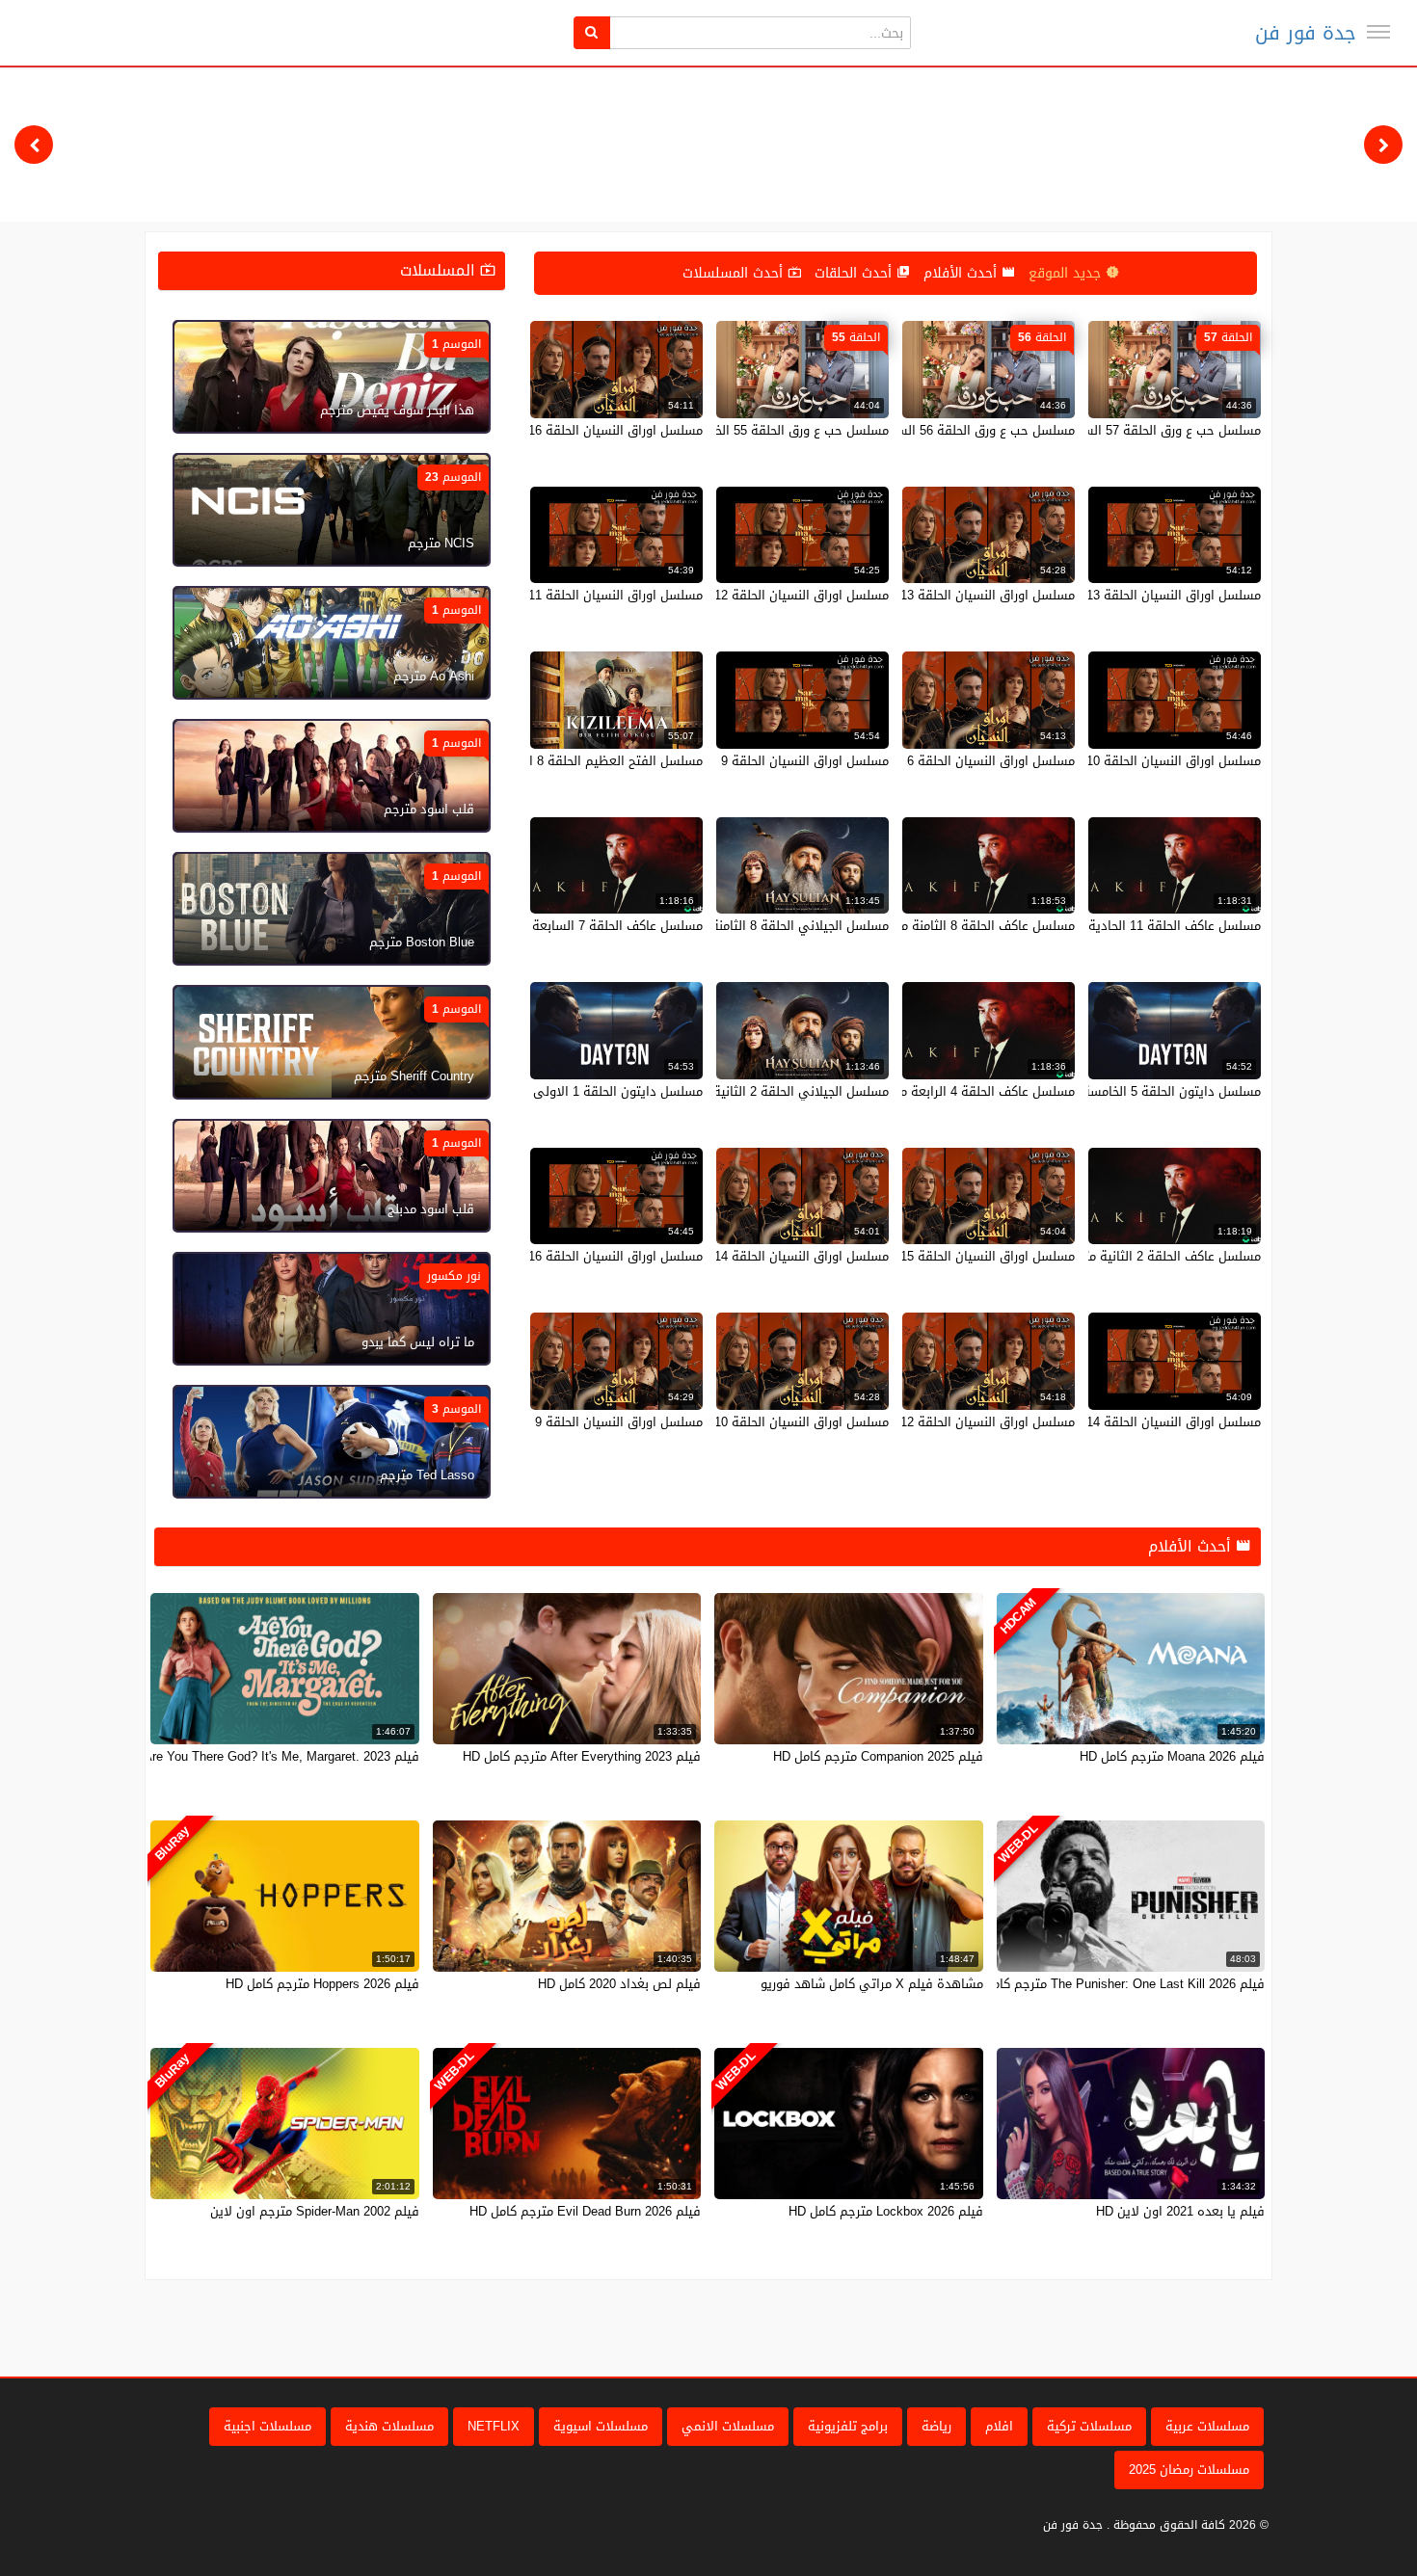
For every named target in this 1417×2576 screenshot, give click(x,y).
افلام (999, 2426)
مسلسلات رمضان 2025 (1189, 2470)
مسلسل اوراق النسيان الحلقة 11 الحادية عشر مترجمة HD (549, 595)
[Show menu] (1378, 32)
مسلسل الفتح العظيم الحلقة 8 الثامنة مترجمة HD (568, 761)
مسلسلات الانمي (728, 2426)
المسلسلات (440, 270)
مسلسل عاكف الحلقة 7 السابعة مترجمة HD (585, 926)
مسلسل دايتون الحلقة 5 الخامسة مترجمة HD (1139, 1091)
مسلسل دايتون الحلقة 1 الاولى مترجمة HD (586, 1091)
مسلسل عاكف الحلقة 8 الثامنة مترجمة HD (961, 926)
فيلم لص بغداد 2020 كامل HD (619, 1984)
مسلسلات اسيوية (601, 2426)
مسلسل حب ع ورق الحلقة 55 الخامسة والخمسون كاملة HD (730, 430)
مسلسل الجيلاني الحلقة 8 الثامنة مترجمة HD (768, 926)
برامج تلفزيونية (848, 2426)
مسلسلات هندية (389, 2426)
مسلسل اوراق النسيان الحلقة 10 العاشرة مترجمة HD (1118, 761)
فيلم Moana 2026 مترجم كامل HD (1172, 1756)
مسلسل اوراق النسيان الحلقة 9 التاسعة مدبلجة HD (565, 1422)
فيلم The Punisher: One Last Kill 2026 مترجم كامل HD (1114, 1984)
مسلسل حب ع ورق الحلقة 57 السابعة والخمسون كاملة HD (1103, 430)
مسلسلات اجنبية (267, 2426)
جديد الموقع (1067, 273)
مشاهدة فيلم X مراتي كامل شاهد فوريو (872, 1984)
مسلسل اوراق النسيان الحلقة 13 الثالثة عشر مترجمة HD (1110, 595)
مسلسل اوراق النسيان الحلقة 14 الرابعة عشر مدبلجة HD (738, 1256)
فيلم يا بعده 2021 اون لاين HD (1180, 2211)
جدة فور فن (1306, 33)
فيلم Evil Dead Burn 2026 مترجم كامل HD (585, 2211)
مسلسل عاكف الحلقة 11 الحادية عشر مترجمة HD (1129, 926)
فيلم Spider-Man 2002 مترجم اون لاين (315, 2211)
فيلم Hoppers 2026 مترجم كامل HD (322, 1984)
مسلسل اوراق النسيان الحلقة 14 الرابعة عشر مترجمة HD (1108, 1422)
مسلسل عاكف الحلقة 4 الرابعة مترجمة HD (961, 1091)
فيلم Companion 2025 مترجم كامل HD (878, 1756)
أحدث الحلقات (856, 273)
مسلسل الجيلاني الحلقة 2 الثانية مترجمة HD (769, 1091)
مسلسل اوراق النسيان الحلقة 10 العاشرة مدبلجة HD (748, 1422)
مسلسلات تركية (1089, 2426)
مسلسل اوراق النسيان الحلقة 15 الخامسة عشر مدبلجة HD (920, 1256)
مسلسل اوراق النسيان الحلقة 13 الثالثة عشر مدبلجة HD (925, 595)
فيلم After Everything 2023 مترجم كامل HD (582, 1756)
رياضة (936, 2426)
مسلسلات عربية (1207, 2426)
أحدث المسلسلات (735, 273)
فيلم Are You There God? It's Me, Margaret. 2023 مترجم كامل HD (238, 1756)
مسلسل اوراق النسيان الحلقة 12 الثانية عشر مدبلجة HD (925, 1422)
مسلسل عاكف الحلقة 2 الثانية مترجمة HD (1148, 1256)
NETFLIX (494, 2426)
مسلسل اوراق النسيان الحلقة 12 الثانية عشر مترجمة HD (737, 595)
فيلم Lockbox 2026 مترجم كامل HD (886, 2211)
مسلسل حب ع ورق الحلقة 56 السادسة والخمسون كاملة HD (914, 430)
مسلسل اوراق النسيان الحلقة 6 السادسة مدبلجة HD (935, 761)
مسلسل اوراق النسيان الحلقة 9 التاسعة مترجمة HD (749, 761)
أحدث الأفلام (962, 273)
